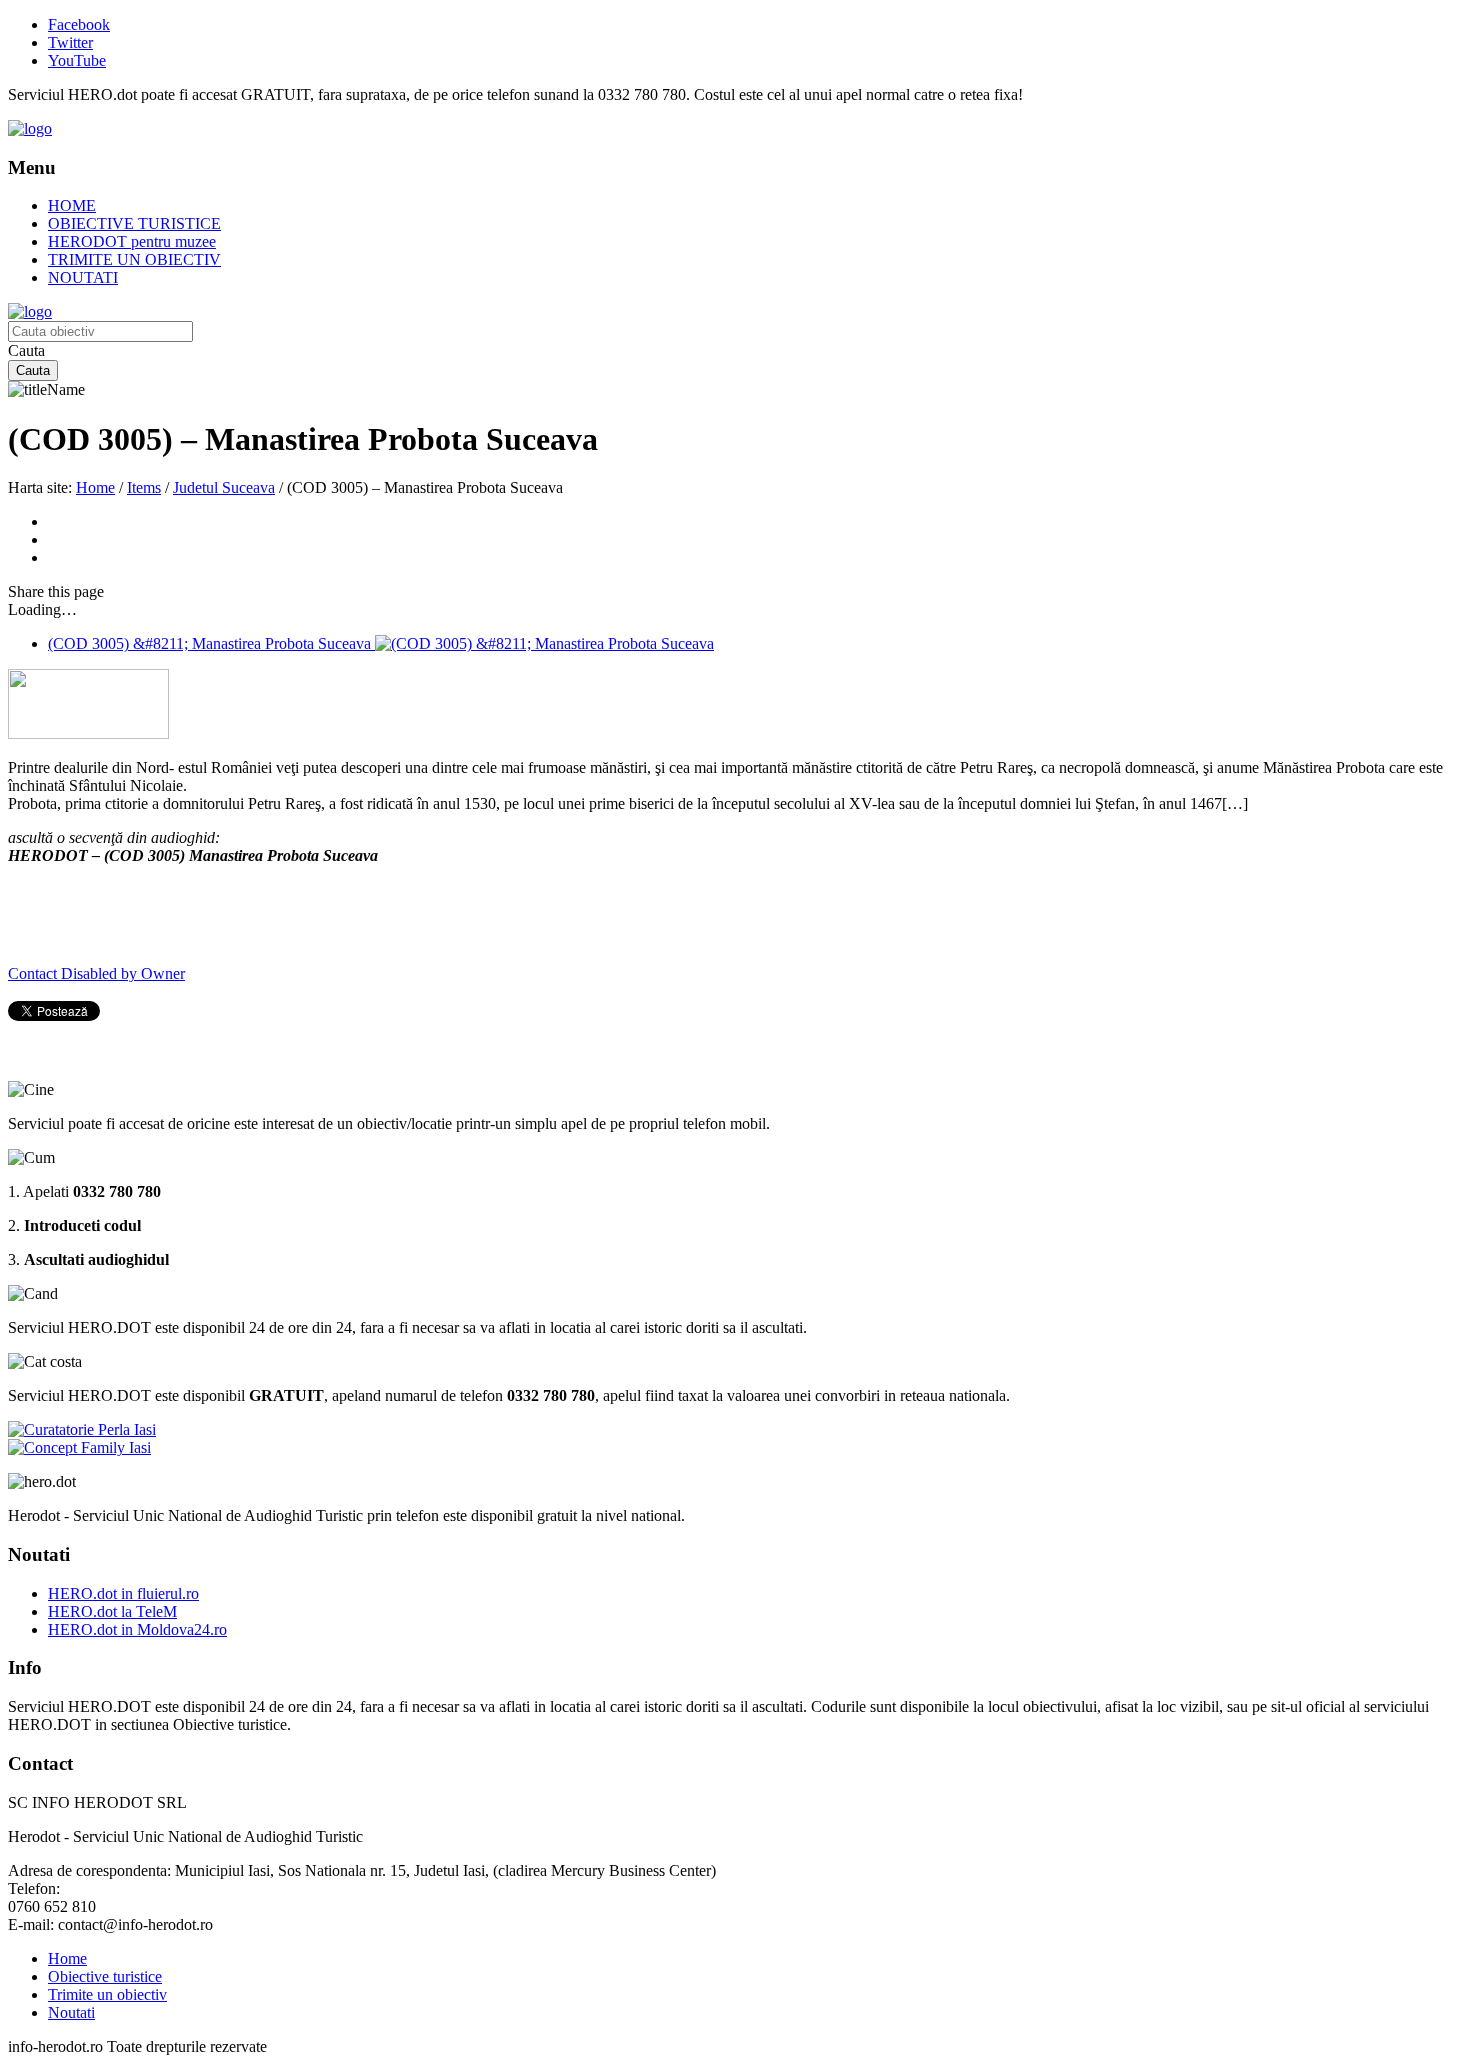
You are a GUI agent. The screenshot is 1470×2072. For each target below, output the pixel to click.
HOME (72, 205)
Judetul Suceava (224, 487)
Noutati (71, 2012)
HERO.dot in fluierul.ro (123, 1593)
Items (144, 487)
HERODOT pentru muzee (132, 241)
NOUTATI (83, 277)
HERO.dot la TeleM (112, 1611)
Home (95, 487)
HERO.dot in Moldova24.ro (137, 1629)
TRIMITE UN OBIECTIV (134, 259)
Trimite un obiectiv (107, 1994)
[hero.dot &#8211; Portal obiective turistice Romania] (30, 128)
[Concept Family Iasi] (79, 1447)
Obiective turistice (105, 1976)
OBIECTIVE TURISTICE (134, 223)
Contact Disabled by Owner (96, 973)
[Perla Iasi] (82, 1429)
